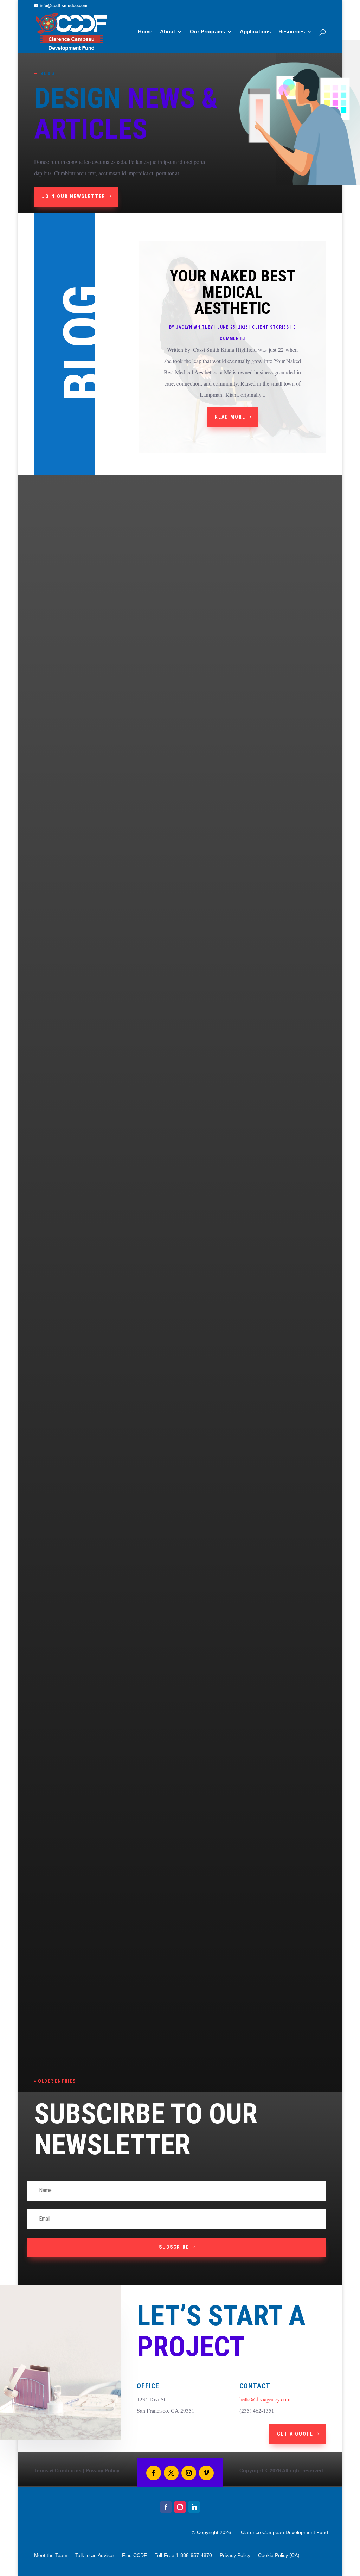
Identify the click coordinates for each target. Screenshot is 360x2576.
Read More (230, 417)
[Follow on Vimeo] (206, 2473)
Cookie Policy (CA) (279, 2555)
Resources (292, 32)
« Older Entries (55, 2081)
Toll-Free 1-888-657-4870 (183, 2555)
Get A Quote (295, 2434)
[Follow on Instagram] (189, 2473)
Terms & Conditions (58, 2470)
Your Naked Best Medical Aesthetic (233, 292)
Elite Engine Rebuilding (83, 1751)
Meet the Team (51, 2555)
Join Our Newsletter (74, 196)
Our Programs (207, 32)
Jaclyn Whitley (194, 327)
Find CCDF (134, 2555)
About (168, 32)
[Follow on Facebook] (154, 2473)
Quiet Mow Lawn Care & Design (95, 1228)
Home (145, 32)
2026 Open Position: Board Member (103, 2008)
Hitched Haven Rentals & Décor (98, 971)
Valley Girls (64, 1495)
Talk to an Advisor (95, 2555)
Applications (255, 32)
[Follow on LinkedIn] (194, 2507)
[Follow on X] (171, 2473)
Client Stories (271, 327)
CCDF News (53, 2020)
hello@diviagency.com (265, 2399)
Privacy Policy (103, 2470)
